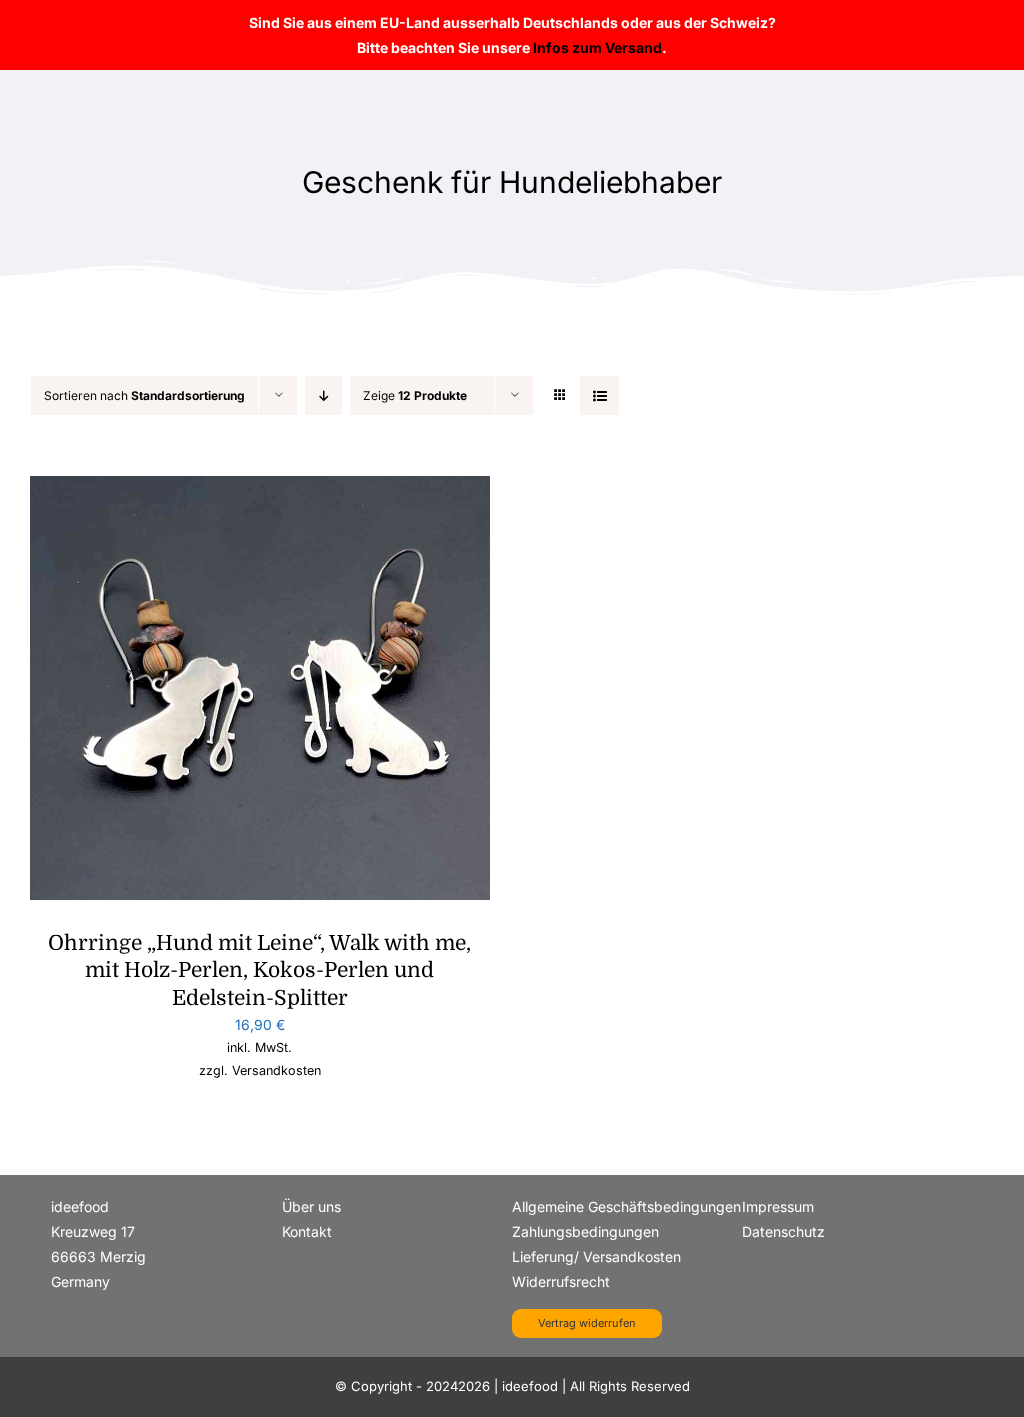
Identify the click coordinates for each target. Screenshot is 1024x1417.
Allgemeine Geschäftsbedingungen (626, 1206)
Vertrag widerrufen (587, 1323)
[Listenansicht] (599, 395)
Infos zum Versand (597, 47)
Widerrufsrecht (561, 1281)
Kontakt (307, 1231)
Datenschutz (783, 1231)
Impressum (778, 1206)
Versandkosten (276, 1070)
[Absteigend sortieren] (323, 395)
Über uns (311, 1206)
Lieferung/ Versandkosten (596, 1256)
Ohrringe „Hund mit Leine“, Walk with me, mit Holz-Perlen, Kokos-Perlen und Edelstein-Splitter (259, 970)
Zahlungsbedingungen (585, 1231)
